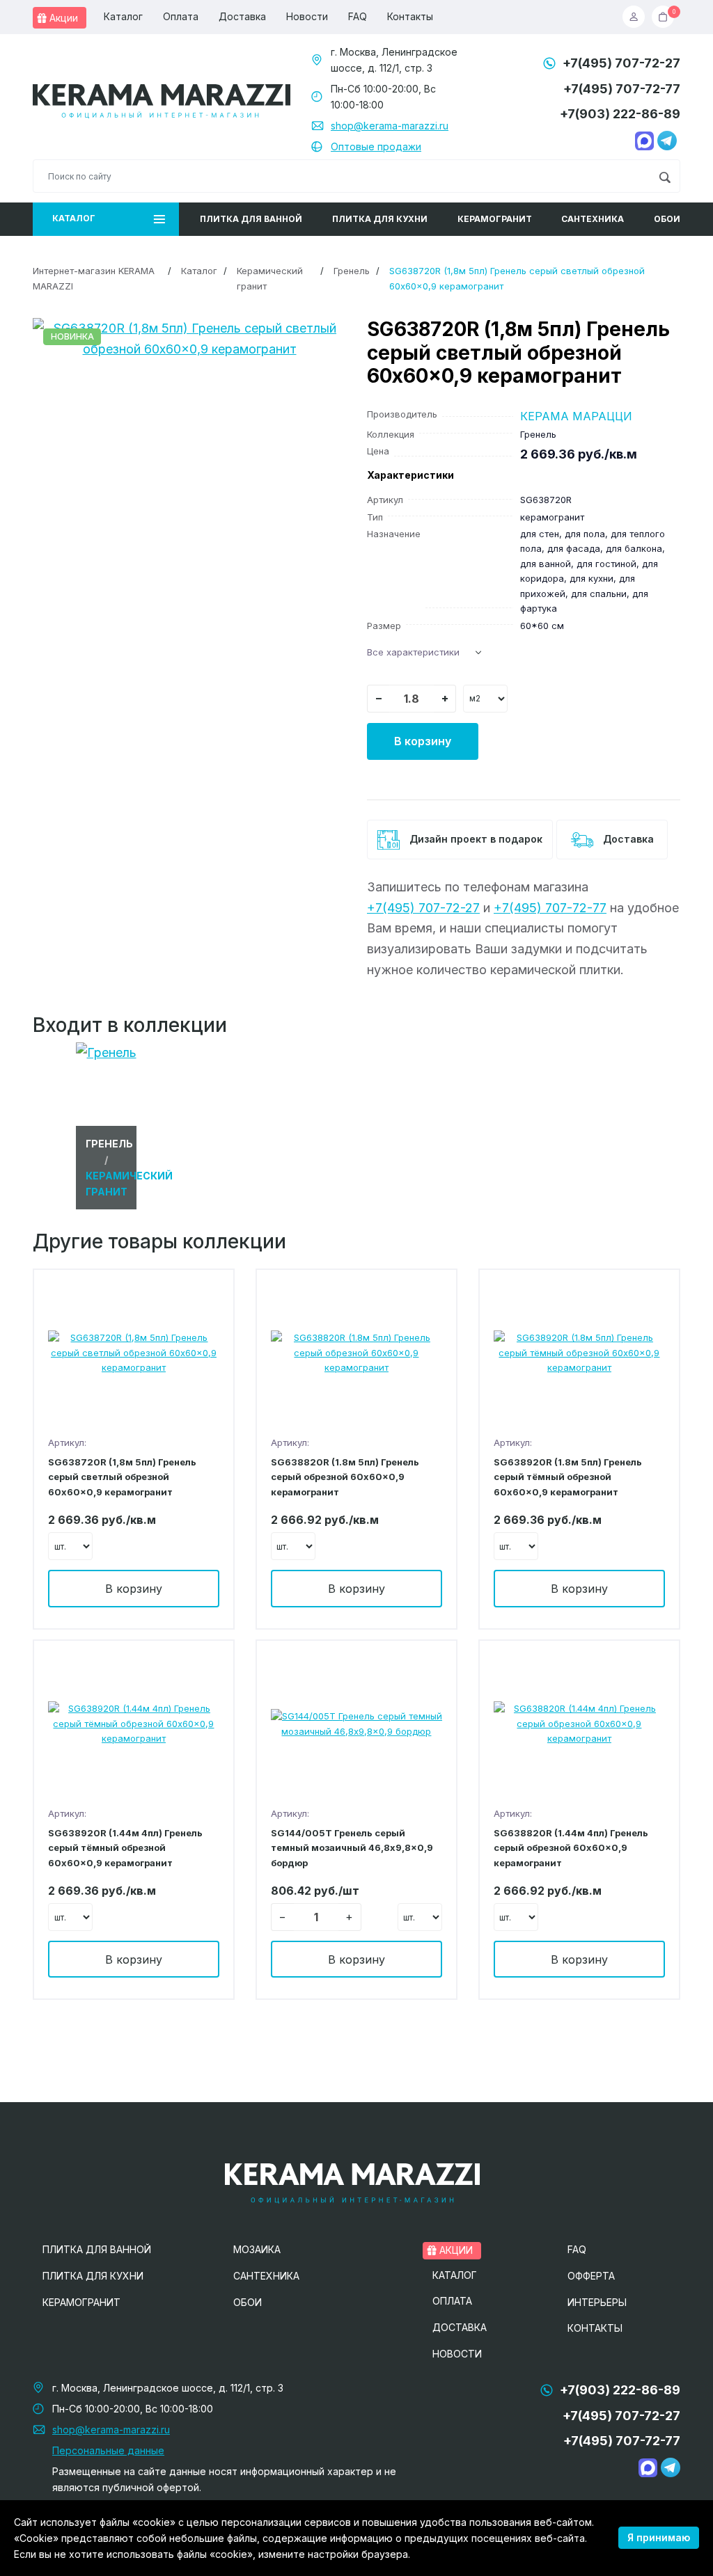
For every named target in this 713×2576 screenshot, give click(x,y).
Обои (667, 219)
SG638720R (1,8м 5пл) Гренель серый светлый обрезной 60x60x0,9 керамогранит (122, 1477)
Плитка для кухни (380, 219)
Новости (307, 16)
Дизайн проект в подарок (475, 838)
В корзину (423, 741)
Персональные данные (108, 2450)
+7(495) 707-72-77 (622, 89)
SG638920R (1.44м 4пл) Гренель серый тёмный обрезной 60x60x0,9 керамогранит (125, 1848)
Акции (62, 18)
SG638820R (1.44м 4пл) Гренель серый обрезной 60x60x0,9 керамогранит (571, 1848)
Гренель (352, 271)
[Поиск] (665, 176)
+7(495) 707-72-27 (621, 63)
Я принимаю (659, 2537)
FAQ (358, 16)
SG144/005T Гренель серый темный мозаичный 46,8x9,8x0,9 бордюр (352, 1848)
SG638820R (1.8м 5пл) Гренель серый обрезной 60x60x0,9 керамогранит (345, 1477)
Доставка (242, 16)
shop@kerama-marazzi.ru (390, 126)
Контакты (410, 16)
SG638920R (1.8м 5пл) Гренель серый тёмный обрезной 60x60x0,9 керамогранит (568, 1477)
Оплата (181, 16)
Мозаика (257, 2249)
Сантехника (593, 219)
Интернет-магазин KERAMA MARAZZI (94, 278)
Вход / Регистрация (637, 17)
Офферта (591, 2276)
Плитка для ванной (251, 219)
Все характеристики (413, 652)
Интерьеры (597, 2302)
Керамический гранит (270, 278)
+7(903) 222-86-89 (620, 114)
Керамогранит (495, 219)
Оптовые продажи (376, 146)
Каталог (123, 16)
